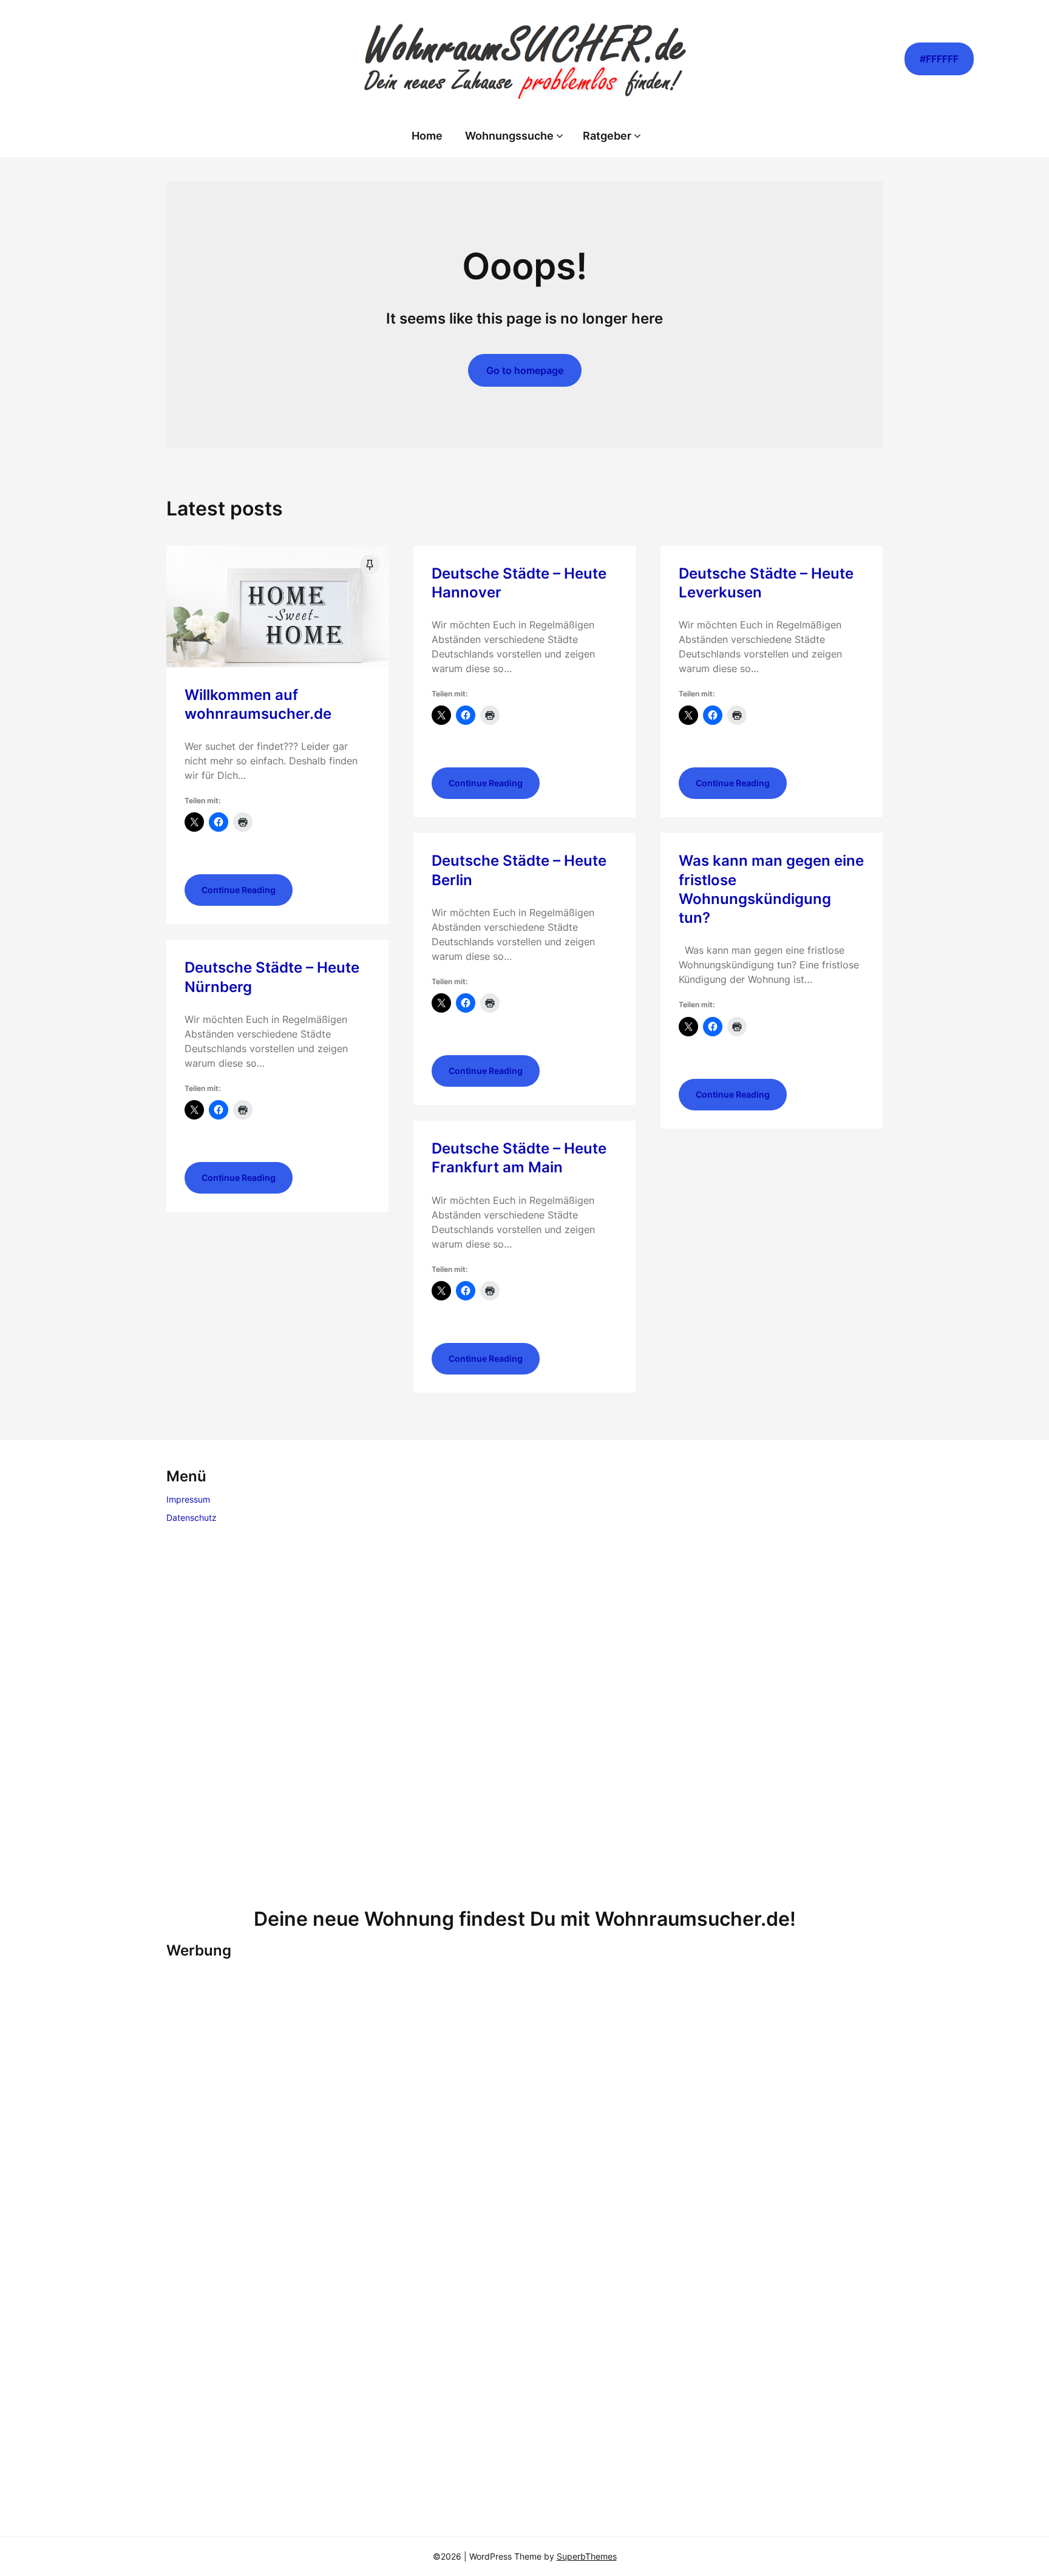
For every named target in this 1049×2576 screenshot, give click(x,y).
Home (427, 136)
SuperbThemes (587, 2556)
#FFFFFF (939, 59)
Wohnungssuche (509, 136)
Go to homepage (525, 370)
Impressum (188, 1499)
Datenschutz (192, 1517)
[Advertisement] (524, 1718)
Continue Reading (239, 890)
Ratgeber (607, 136)
